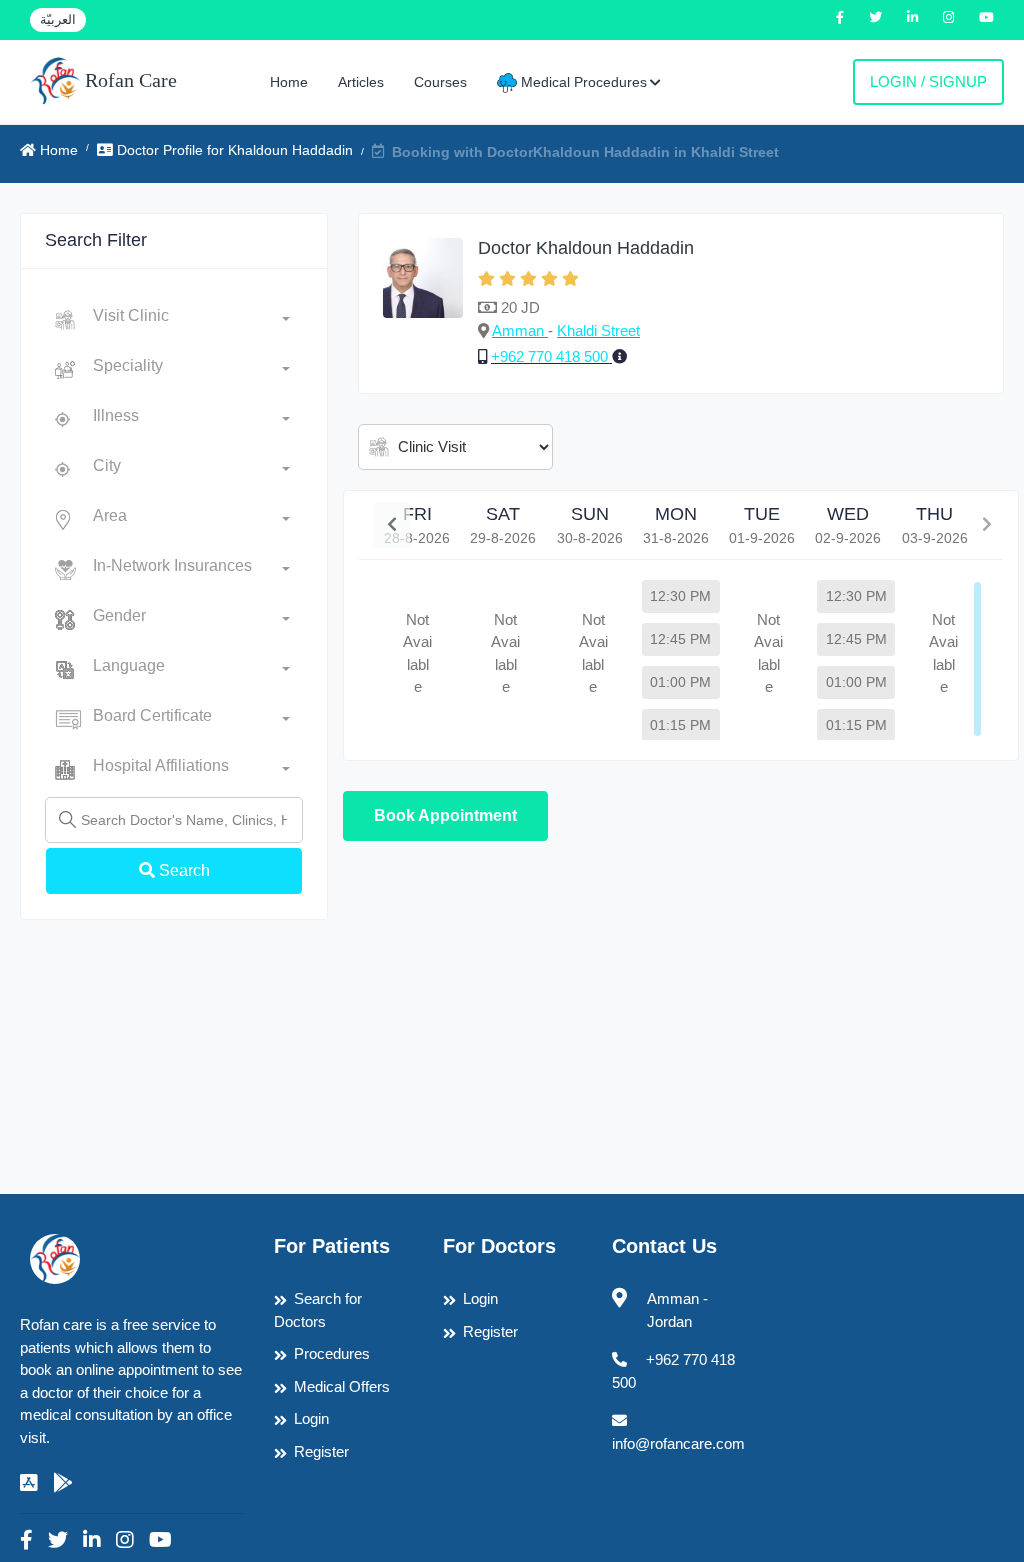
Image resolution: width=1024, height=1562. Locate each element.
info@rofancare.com (678, 1443)
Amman (520, 330)
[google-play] (63, 1483)
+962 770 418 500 (551, 356)
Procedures (332, 1353)
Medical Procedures (582, 82)
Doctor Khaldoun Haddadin (586, 248)
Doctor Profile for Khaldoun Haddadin (233, 150)
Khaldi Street (598, 330)
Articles (361, 82)
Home (289, 82)
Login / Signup (928, 81)
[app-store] (29, 1483)
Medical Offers (342, 1386)
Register (321, 1451)
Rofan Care (128, 80)
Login (311, 1418)
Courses (440, 82)
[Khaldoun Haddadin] (423, 303)
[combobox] (191, 320)
